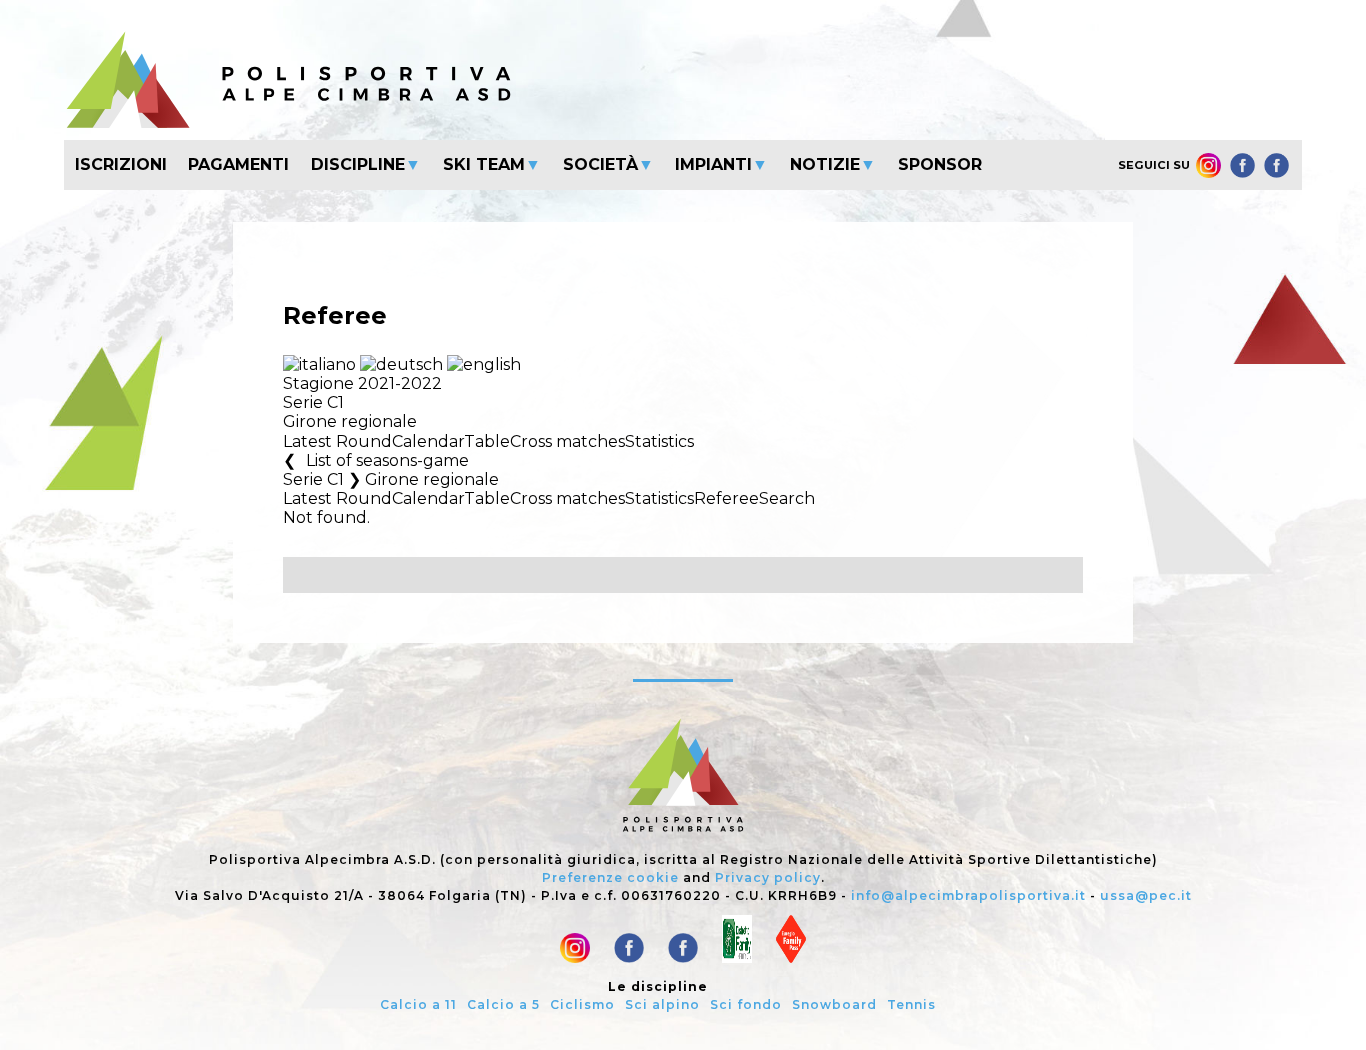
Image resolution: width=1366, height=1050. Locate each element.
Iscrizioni (121, 164)
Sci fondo (746, 1004)
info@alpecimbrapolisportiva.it (968, 895)
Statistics (659, 441)
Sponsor (940, 164)
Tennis (911, 1004)
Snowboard (834, 1004)
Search (787, 498)
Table (487, 441)
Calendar (428, 441)
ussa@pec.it (1146, 895)
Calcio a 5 (503, 1004)
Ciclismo (582, 1004)
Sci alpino (662, 1004)
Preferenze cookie (610, 877)
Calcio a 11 (418, 1004)
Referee (726, 498)
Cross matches (567, 441)
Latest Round (337, 441)
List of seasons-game (387, 460)
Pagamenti (238, 164)
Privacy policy (768, 877)
